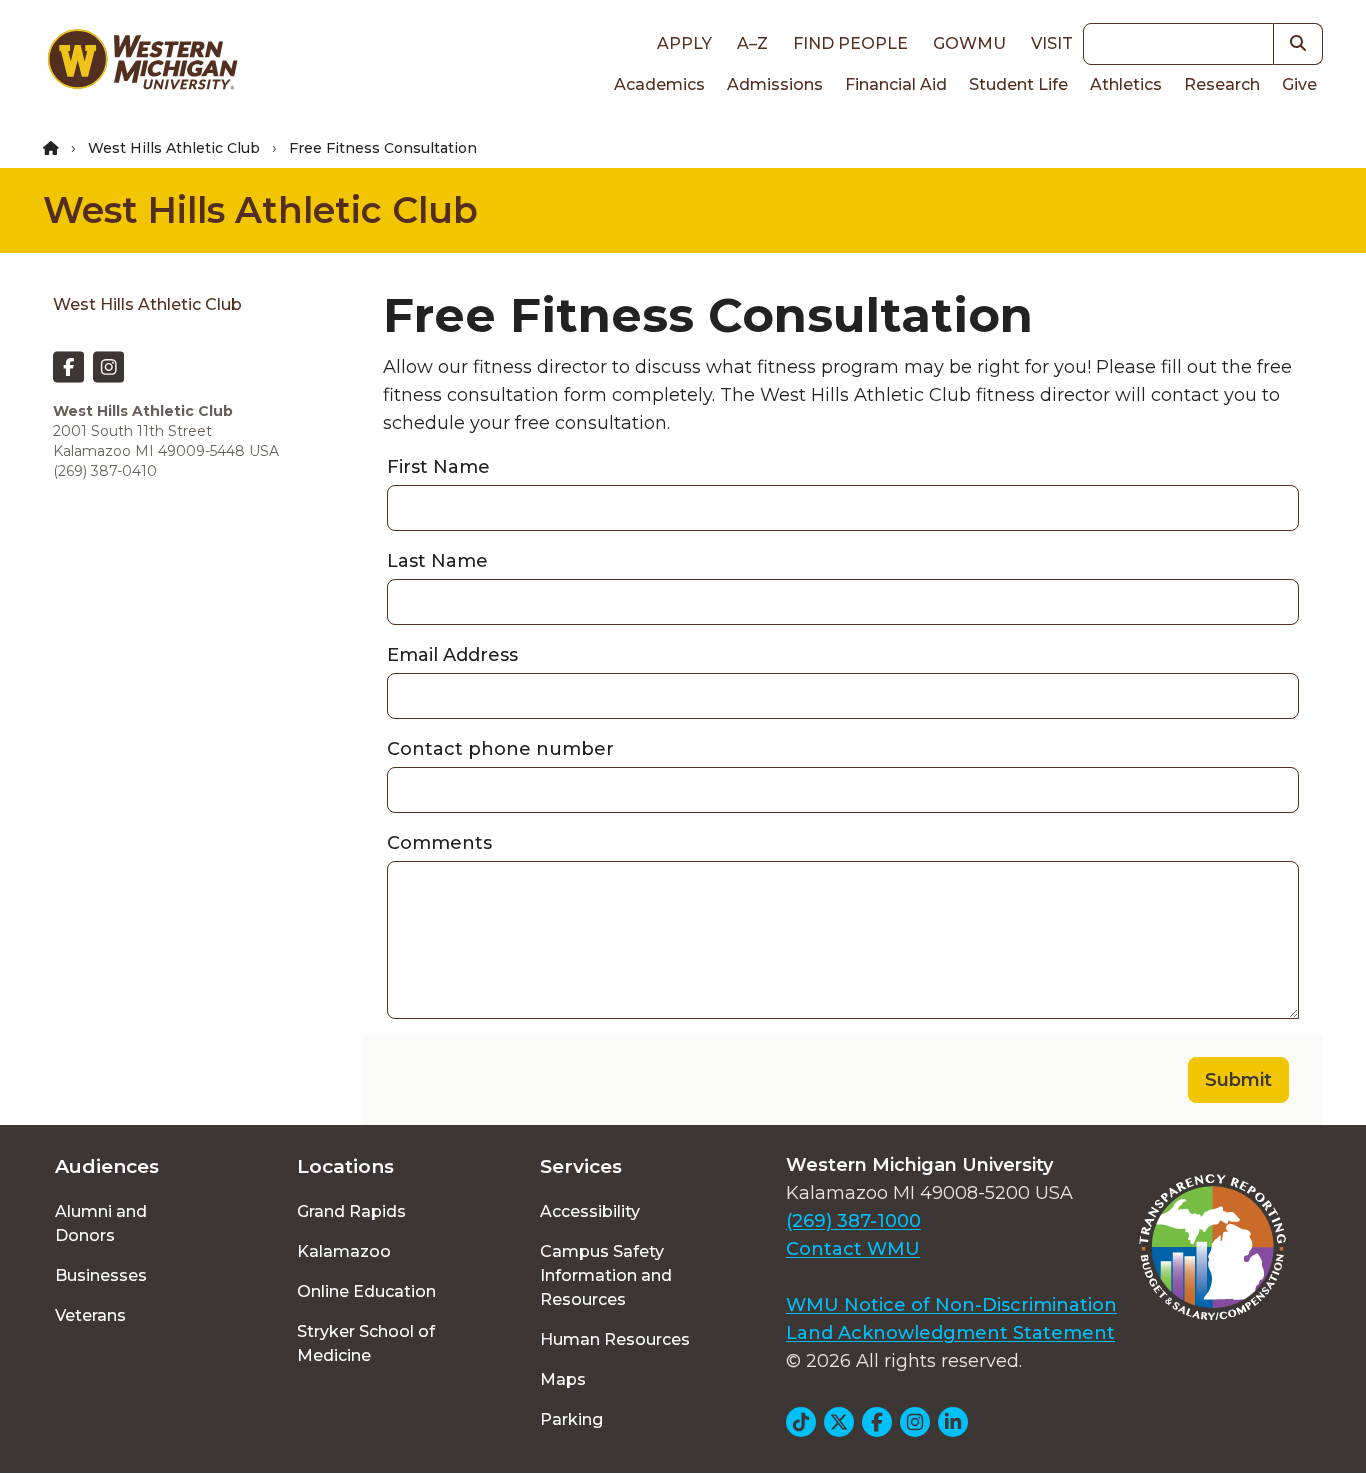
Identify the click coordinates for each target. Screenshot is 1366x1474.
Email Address (452, 655)
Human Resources (615, 1339)
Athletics (1126, 84)
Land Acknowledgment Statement (950, 1333)
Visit (1052, 43)
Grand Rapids (351, 1211)
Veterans (90, 1315)
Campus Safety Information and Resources (606, 1275)
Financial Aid (896, 84)
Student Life (1018, 84)
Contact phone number (500, 749)
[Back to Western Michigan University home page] (142, 64)
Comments (439, 843)
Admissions (775, 84)
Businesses (101, 1275)
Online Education (366, 1291)
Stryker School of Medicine (366, 1343)
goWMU (969, 43)
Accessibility (590, 1211)
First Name (438, 467)
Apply (684, 43)
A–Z (752, 43)
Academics (659, 84)
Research (1222, 84)
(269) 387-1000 (853, 1221)
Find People (850, 43)
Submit (1238, 1080)
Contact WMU (853, 1249)
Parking (571, 1419)
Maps (563, 1379)
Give (1299, 84)
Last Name (437, 561)
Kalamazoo (344, 1251)
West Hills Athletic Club (174, 148)
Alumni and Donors (101, 1223)
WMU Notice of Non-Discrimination (951, 1305)
